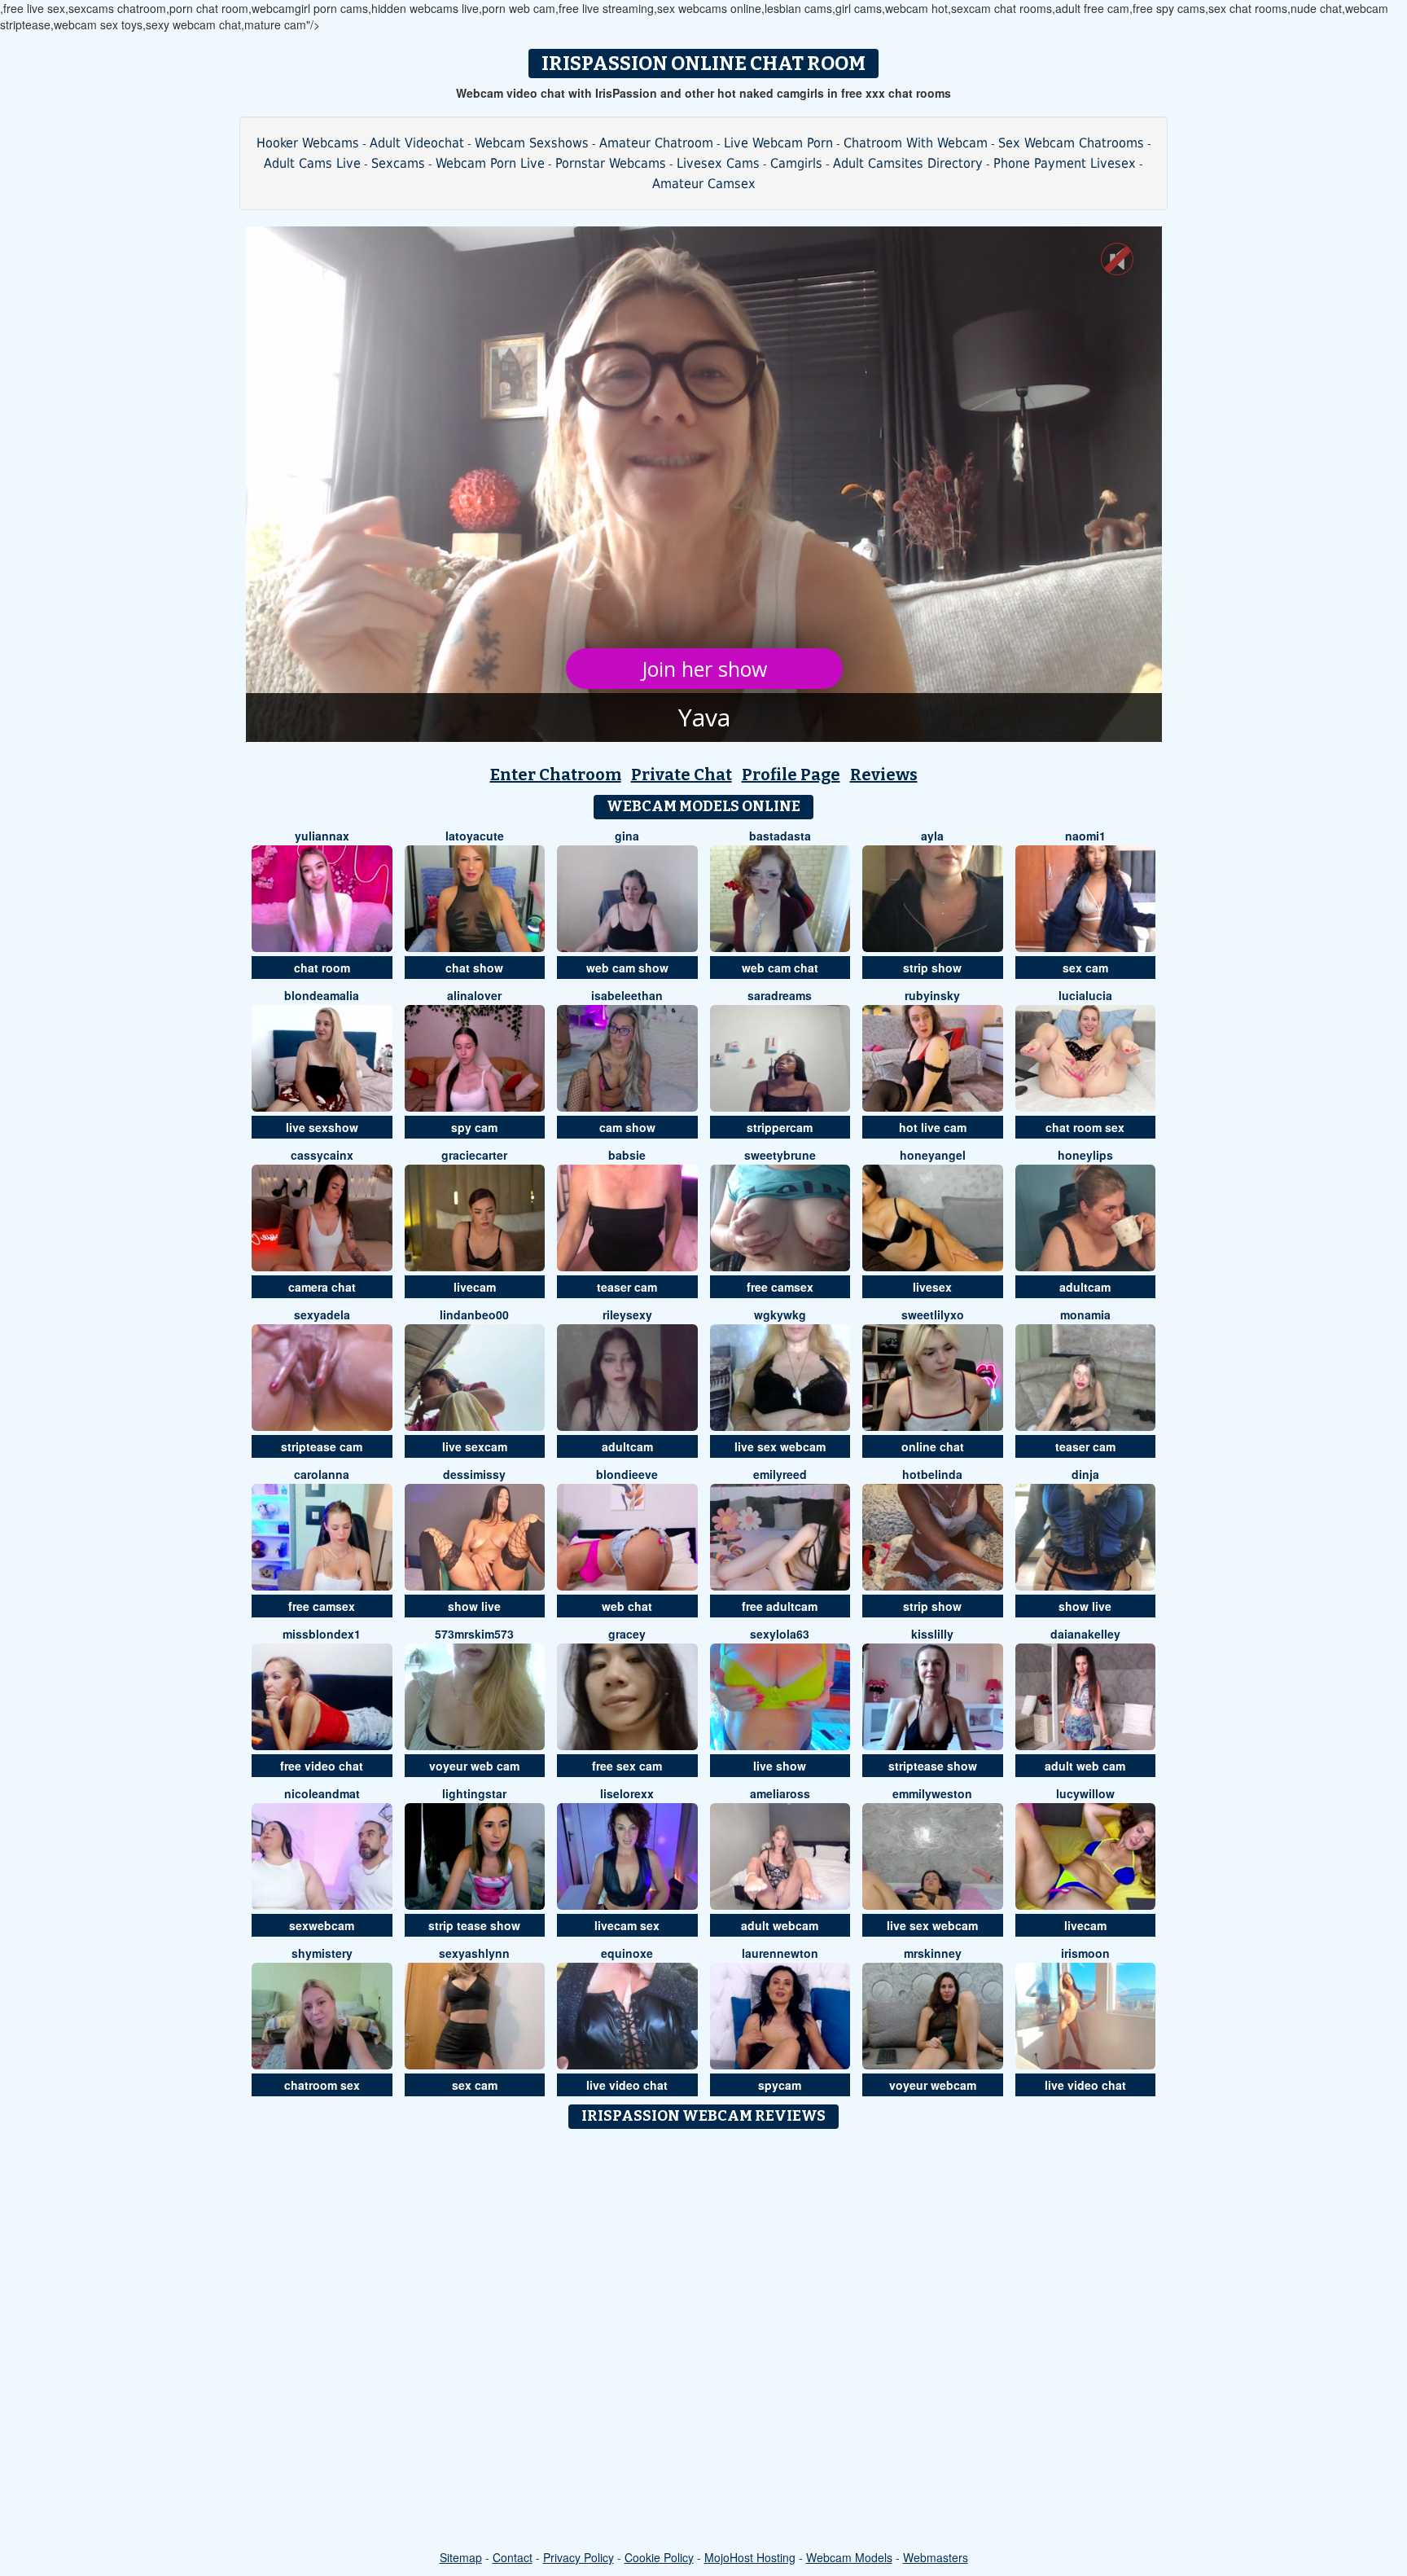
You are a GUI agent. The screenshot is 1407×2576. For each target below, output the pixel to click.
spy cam (474, 1127)
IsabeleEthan (627, 995)
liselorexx (627, 1793)
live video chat (627, 2085)
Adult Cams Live (312, 163)
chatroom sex (322, 2085)
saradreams (780, 995)
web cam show (627, 968)
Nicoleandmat (322, 1793)
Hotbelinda (932, 1474)
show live (474, 1606)
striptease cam (322, 1446)
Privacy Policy (579, 2557)
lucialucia (1085, 995)
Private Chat (682, 775)
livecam (475, 1287)
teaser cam (627, 1287)
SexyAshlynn (474, 1953)
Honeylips (1085, 1155)
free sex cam (627, 1766)
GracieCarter (474, 1155)
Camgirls (796, 163)
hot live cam (933, 1127)
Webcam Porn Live (490, 163)
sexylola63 (780, 1634)
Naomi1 (1085, 836)
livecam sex (627, 1925)
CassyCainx (322, 1155)
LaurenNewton (780, 1953)
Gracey (627, 1634)
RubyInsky (932, 995)
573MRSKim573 (474, 1634)
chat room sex (1085, 1127)
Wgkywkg (780, 1314)
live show (780, 1766)
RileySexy (627, 1314)
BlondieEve (627, 1474)
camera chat (322, 1287)
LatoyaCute (475, 836)
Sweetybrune (780, 1155)
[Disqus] (704, 2341)
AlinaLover (474, 995)
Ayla (932, 836)
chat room (322, 968)
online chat (933, 1446)
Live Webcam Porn (778, 143)
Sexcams (398, 163)
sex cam (1085, 968)
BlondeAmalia (322, 995)
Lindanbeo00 (474, 1314)
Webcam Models (849, 2557)
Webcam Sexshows (532, 143)
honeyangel (933, 1155)
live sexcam (475, 1446)
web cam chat (780, 968)
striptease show (933, 1766)
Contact (513, 2557)
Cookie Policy (659, 2557)
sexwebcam (322, 1925)
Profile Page (791, 775)
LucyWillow (1085, 1793)
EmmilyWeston (932, 1793)
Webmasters (936, 2557)
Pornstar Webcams (611, 163)
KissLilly (932, 1634)
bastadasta (780, 836)
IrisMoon (1085, 1953)
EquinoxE (627, 1953)
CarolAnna (322, 1474)
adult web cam (1085, 1766)
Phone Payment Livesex (1065, 163)
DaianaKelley (1085, 1634)
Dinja (1085, 1474)
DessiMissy (474, 1474)
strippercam (780, 1127)
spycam (780, 2085)
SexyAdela (322, 1314)
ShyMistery (322, 1953)
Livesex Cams (718, 163)
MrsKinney (933, 1953)
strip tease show (474, 1925)
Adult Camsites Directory (908, 163)
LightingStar (474, 1793)
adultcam (1085, 1287)
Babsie (627, 1155)
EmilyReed (780, 1474)
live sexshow (322, 1127)
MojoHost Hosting (750, 2557)
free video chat (322, 1766)
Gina (627, 836)
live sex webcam (780, 1446)
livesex (932, 1287)
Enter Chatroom (556, 775)
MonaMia (1085, 1314)
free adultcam (780, 1606)
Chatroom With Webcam (916, 143)
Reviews (884, 775)
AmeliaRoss (780, 1793)
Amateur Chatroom (656, 143)
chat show (474, 968)
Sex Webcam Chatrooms (1071, 143)
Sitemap (461, 2557)
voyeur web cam (474, 1766)
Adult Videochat (417, 143)
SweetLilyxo (933, 1314)
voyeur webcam (933, 2085)
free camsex (780, 1287)
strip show (932, 968)
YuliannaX (322, 836)
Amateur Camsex (704, 184)
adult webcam (780, 1925)
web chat (627, 1606)
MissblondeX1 (322, 1634)
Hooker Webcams (308, 143)
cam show (627, 1127)
